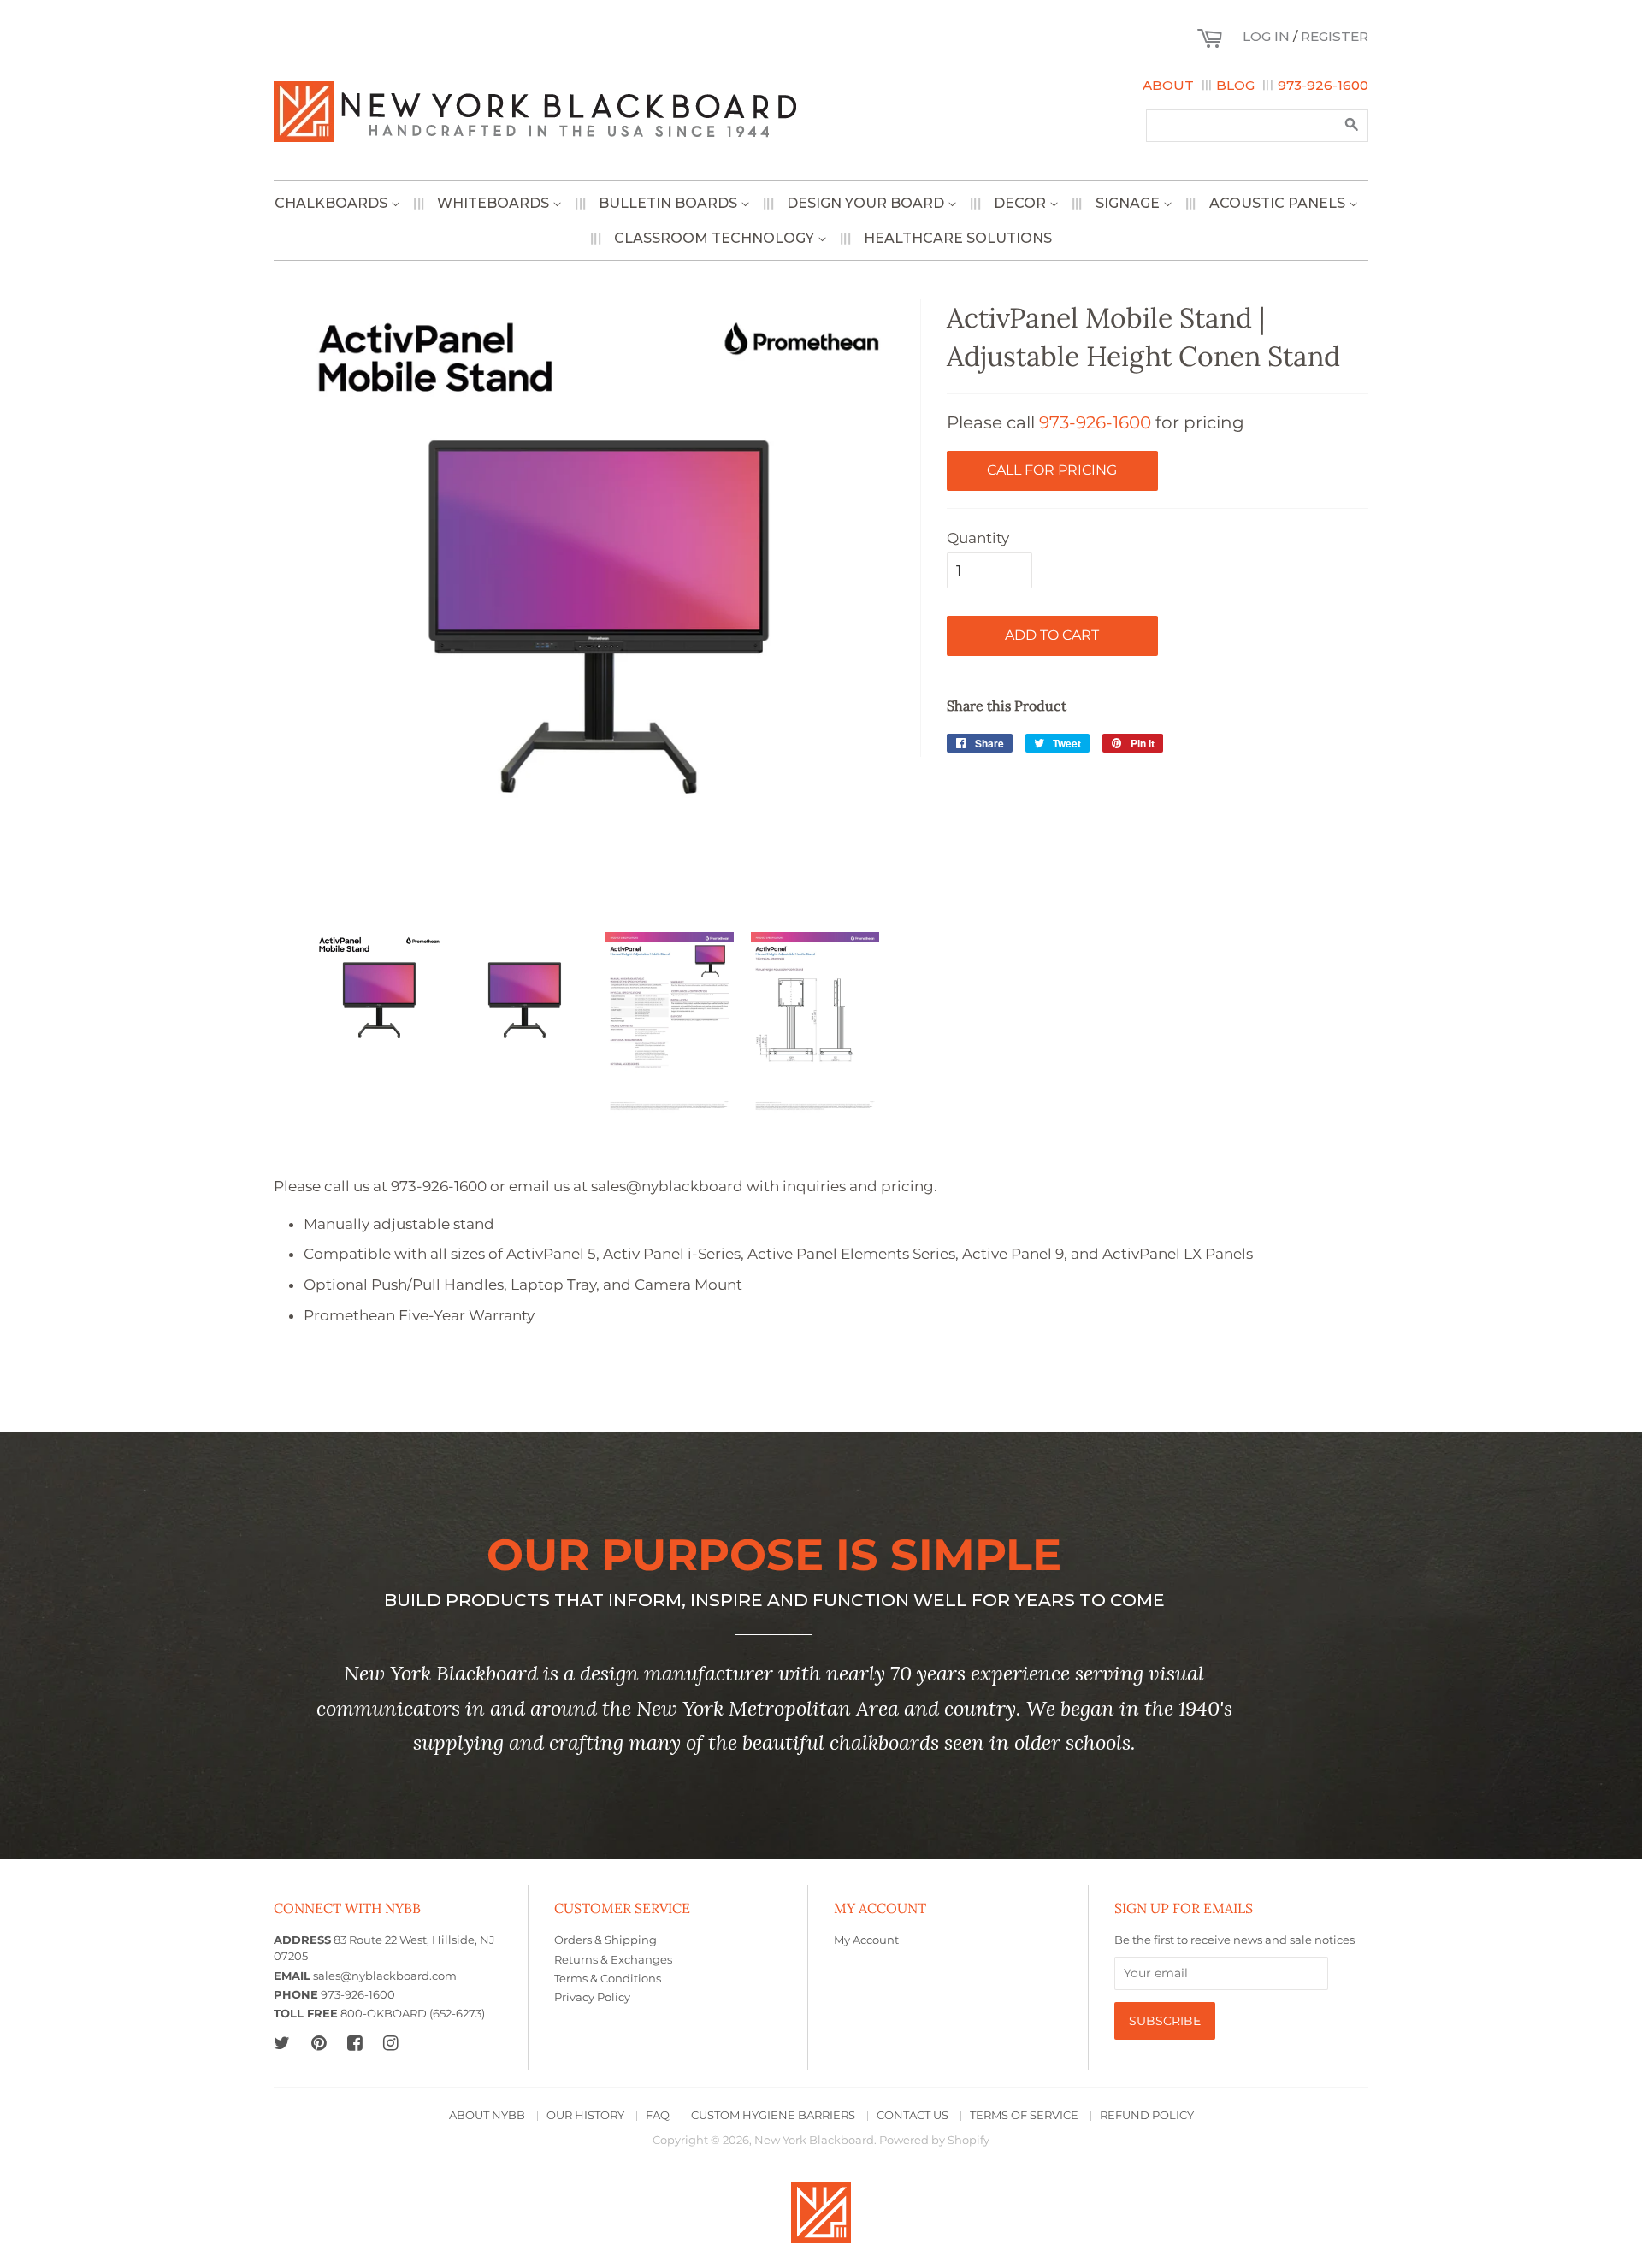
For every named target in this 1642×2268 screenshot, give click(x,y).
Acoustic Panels (1279, 203)
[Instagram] (390, 2043)
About (1168, 85)
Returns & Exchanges (613, 1960)
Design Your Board (867, 203)
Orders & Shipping (605, 1940)
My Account (866, 1940)
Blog (1235, 85)
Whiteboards (495, 203)
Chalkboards (333, 203)
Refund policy (1147, 2115)
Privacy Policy (592, 1997)
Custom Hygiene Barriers (773, 2115)
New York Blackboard (814, 2140)
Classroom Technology (716, 238)
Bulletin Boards (670, 203)
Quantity (978, 538)
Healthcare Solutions (958, 238)
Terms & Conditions (608, 1979)
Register (1335, 36)
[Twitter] (282, 2043)
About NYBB (487, 2115)
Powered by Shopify (934, 2140)
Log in (1266, 36)
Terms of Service (1024, 2115)
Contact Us (913, 2115)
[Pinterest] (319, 2043)
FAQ (658, 2115)
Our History (585, 2115)
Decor (1022, 203)
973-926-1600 (1323, 85)
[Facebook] (354, 2043)
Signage (1129, 203)
